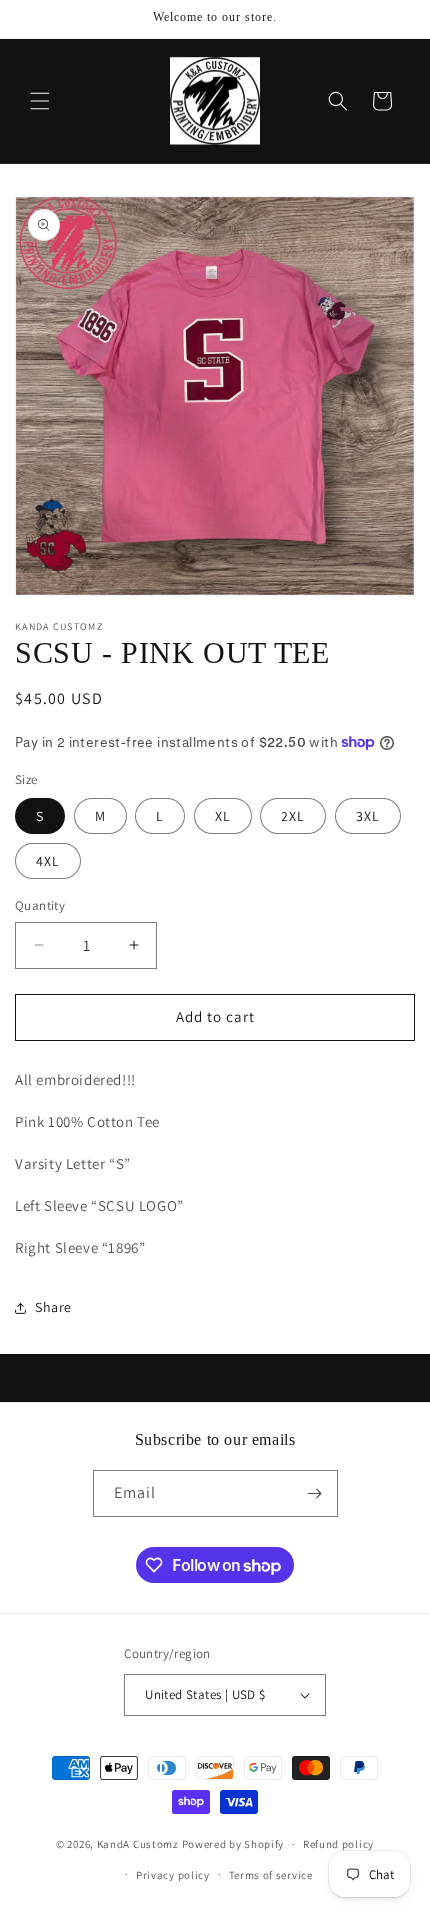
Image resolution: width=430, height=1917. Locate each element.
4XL (48, 861)
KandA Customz (138, 1844)
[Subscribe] (315, 1493)
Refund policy (338, 1844)
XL (223, 816)
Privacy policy (173, 1875)
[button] (40, 101)
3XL (368, 816)
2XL (293, 816)
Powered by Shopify (233, 1844)
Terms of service (271, 1875)
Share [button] (53, 1307)
